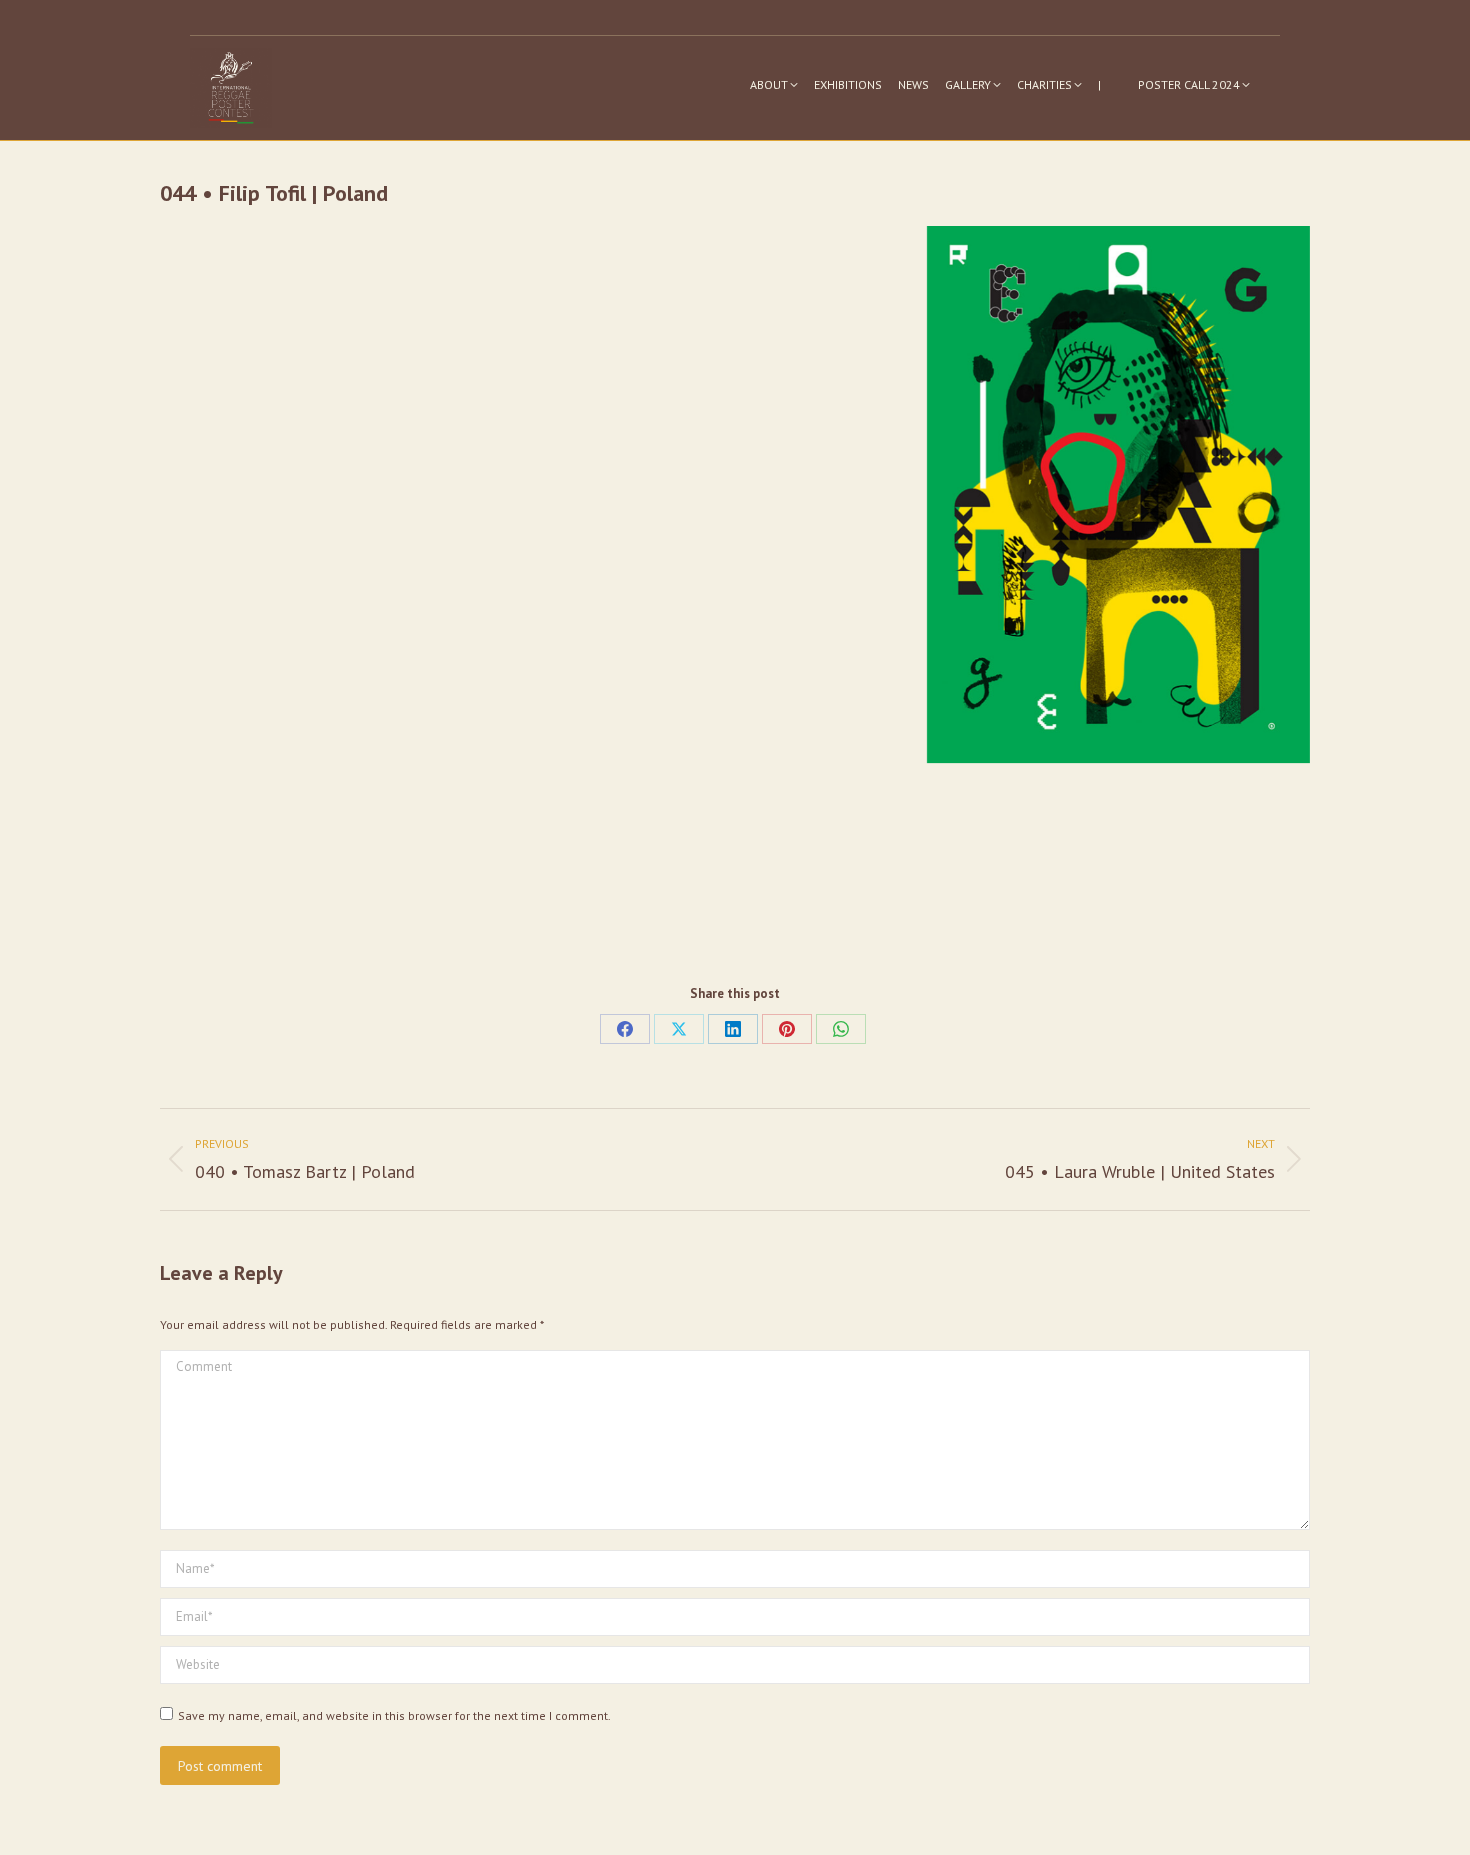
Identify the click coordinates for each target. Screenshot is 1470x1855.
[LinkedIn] (733, 1029)
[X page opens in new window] (1267, 18)
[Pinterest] (787, 1029)
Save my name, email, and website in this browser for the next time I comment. (394, 1715)
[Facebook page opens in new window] (1237, 18)
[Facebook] (625, 1029)
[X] (679, 1029)
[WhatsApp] (841, 1029)
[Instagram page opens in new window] (1207, 18)
